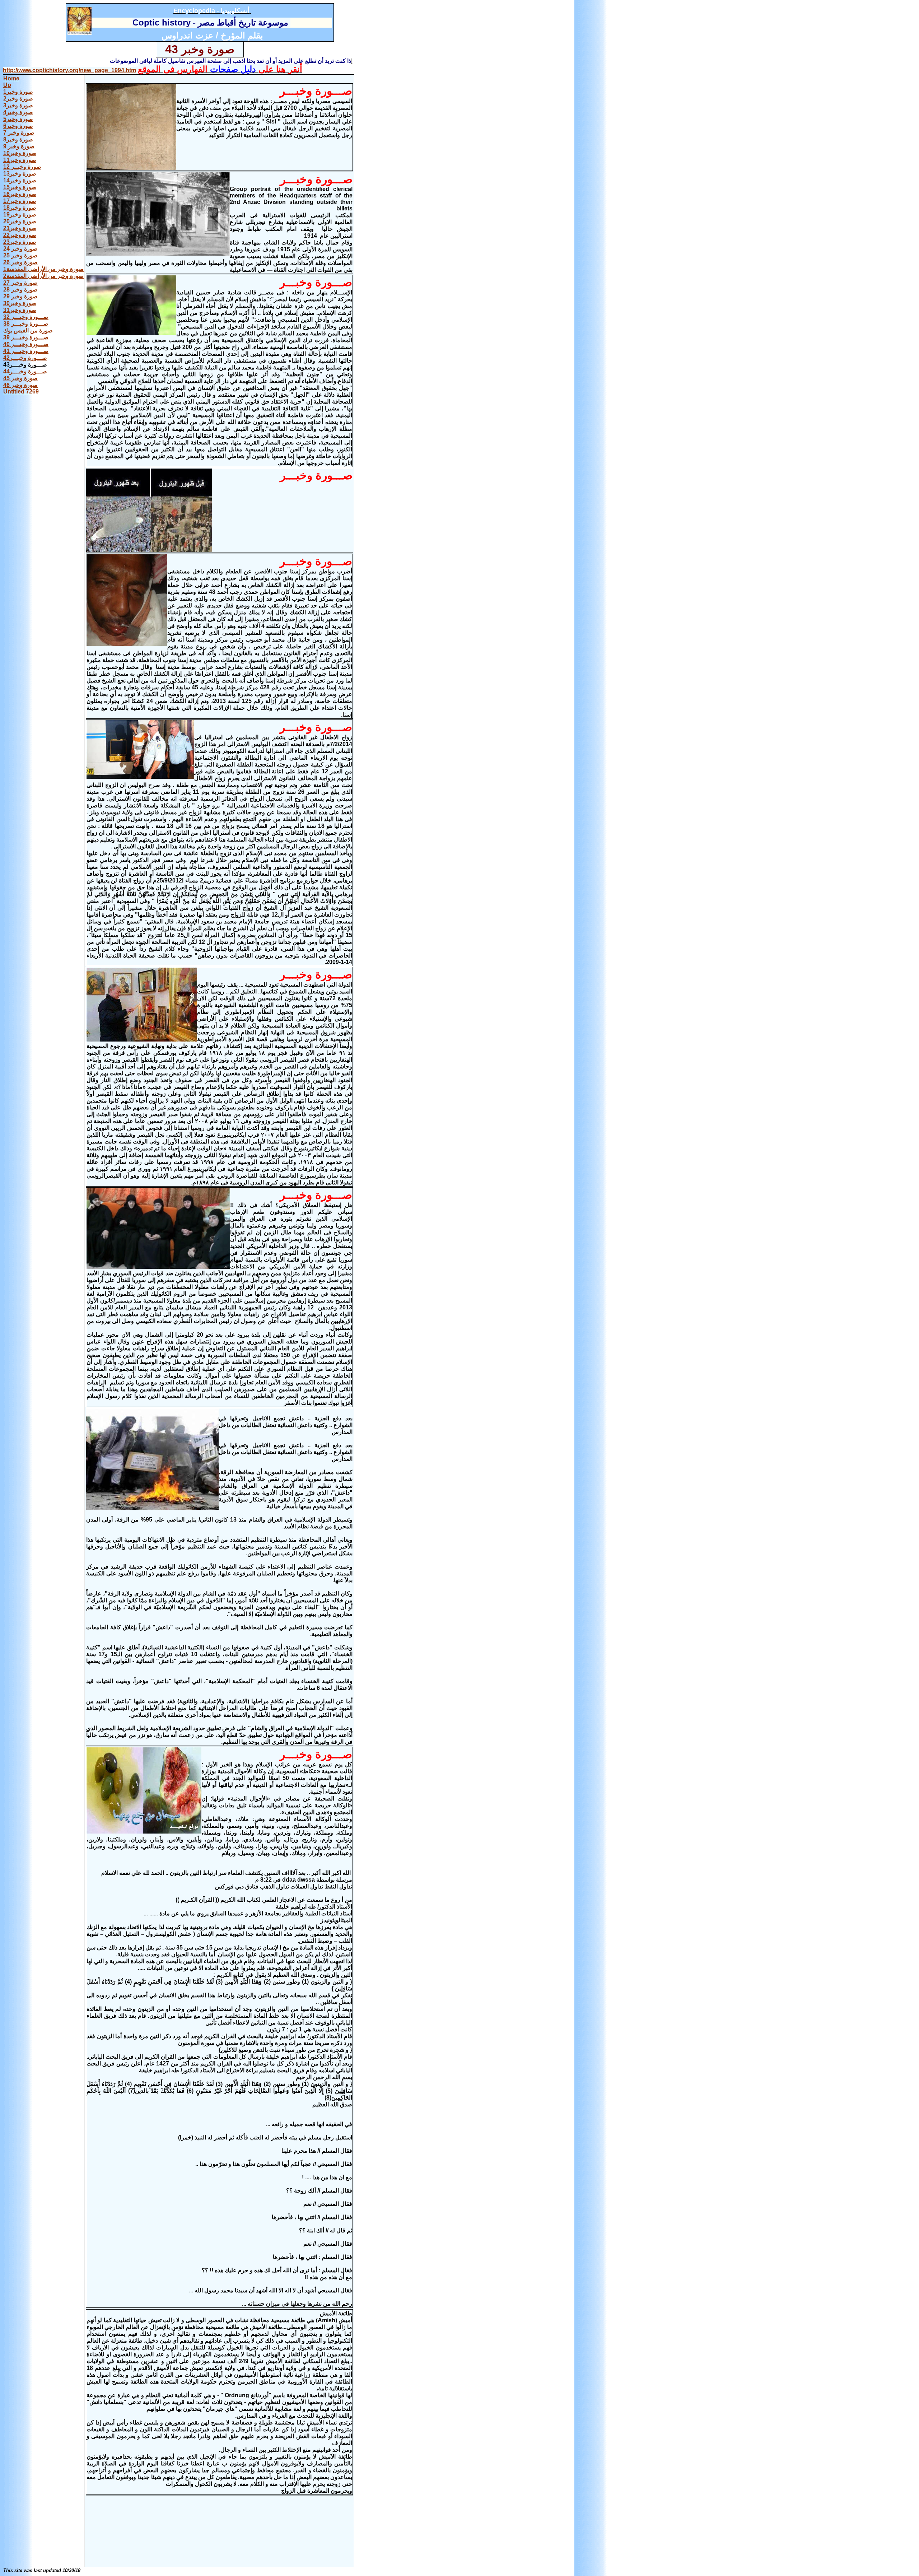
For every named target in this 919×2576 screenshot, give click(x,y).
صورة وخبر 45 (20, 378)
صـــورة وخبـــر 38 (26, 324)
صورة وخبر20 (20, 221)
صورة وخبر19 (20, 215)
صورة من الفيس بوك (28, 330)
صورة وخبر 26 (20, 262)
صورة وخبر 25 (20, 255)
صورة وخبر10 (20, 153)
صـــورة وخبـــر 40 (26, 344)
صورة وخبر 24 (20, 249)
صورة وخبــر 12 (22, 167)
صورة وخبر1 (18, 92)
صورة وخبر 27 (20, 283)
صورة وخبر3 (18, 105)
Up (7, 85)
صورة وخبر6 (18, 126)
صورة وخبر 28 (20, 290)
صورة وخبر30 (20, 303)
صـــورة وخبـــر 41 (26, 351)
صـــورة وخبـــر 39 (26, 337)
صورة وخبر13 (20, 174)
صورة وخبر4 (18, 112)
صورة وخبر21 (20, 228)
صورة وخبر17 (20, 201)
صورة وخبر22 (20, 235)
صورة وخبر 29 (20, 296)
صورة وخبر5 (18, 119)
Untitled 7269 (21, 392)
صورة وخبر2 (18, 99)
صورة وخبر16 (20, 194)
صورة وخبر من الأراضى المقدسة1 (43, 269)
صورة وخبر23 (20, 242)
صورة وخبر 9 (19, 146)
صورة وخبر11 (20, 160)
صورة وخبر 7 (19, 133)
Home (11, 78)
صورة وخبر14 (20, 180)
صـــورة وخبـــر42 (25, 358)
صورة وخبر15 (20, 187)
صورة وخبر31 (20, 310)
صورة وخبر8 (18, 139)
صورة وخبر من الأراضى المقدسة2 (43, 276)
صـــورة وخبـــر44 (25, 371)
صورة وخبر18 (20, 208)
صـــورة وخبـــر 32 (26, 317)
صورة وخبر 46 (20, 385)
